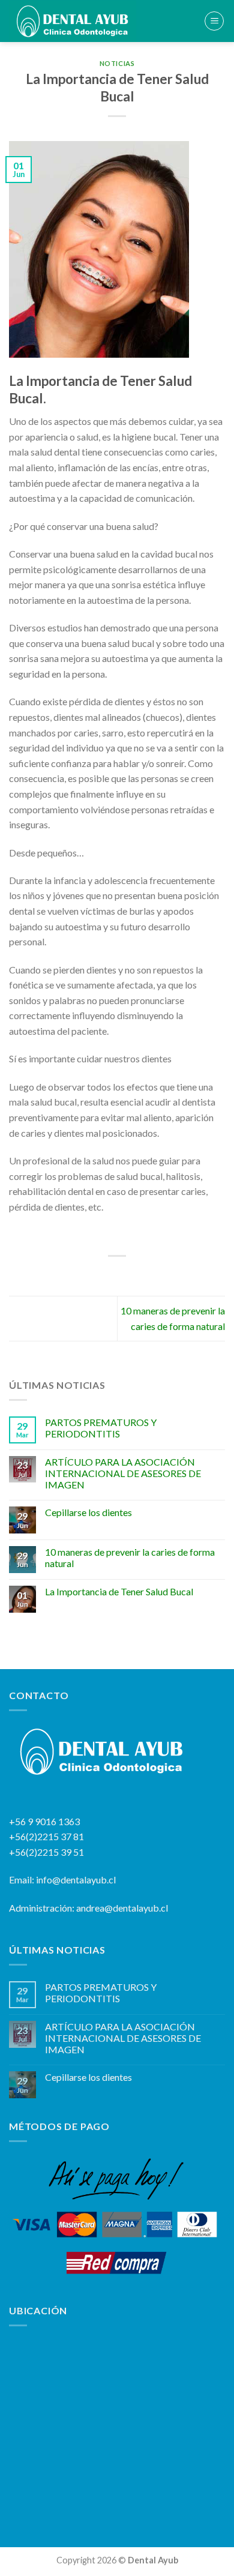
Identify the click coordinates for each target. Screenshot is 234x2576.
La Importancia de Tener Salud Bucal (119, 1591)
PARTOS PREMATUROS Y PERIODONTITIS (101, 1428)
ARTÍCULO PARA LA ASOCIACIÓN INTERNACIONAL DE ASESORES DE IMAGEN (123, 1473)
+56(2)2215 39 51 (46, 1852)
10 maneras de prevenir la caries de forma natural (130, 1557)
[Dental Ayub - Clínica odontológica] (82, 21)
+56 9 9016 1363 (44, 1821)
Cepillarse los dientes (88, 1512)
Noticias (117, 63)
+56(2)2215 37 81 (46, 1836)
